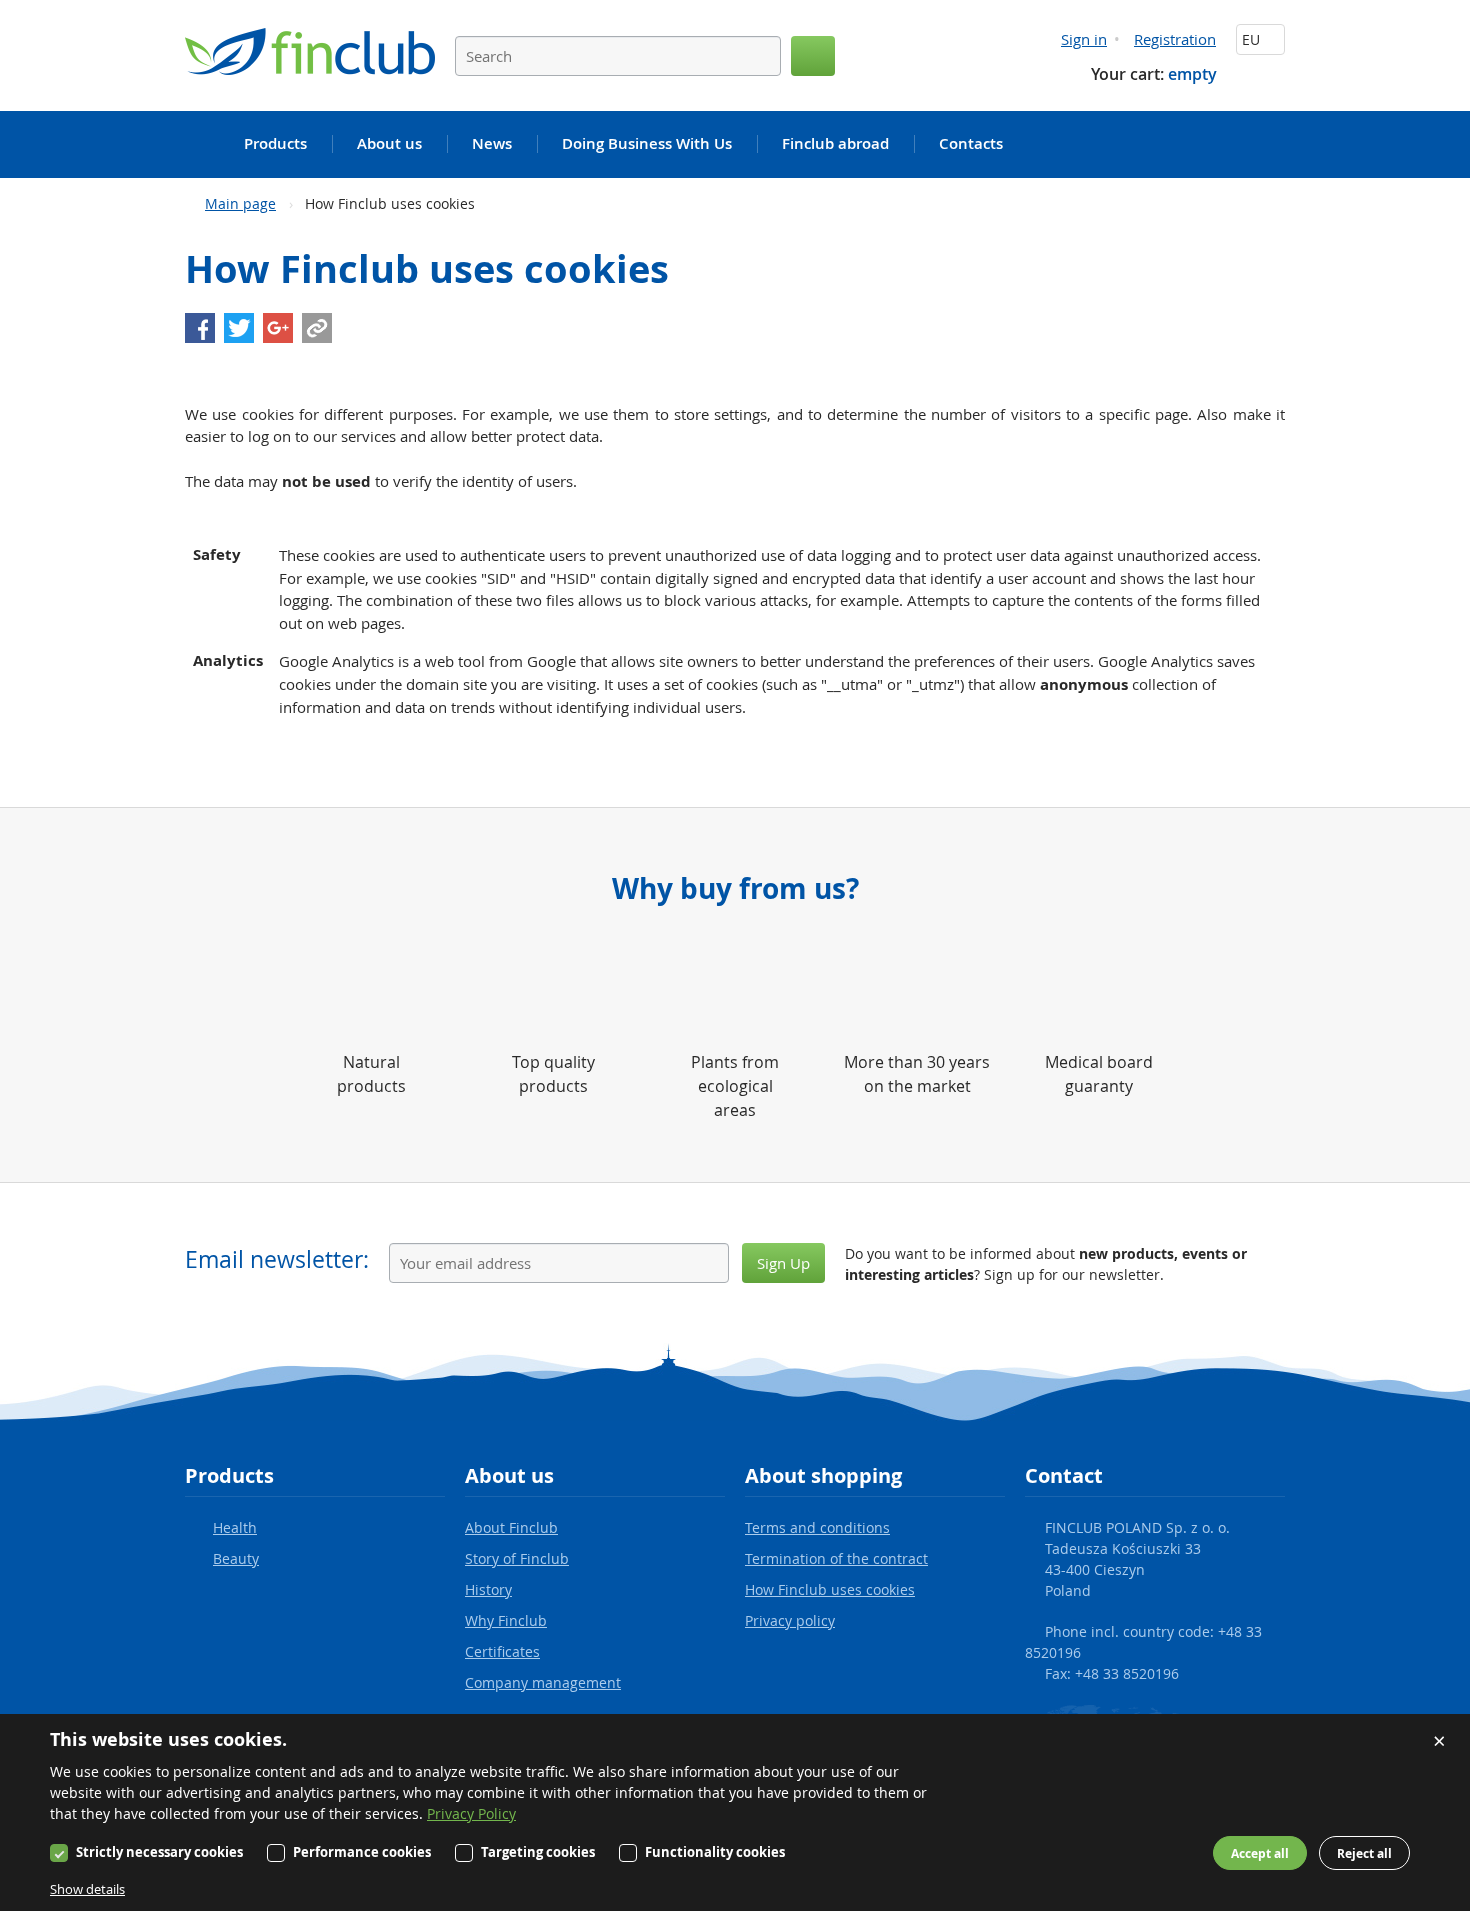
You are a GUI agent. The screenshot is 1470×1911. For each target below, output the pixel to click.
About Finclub (511, 1527)
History (488, 1589)
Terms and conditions (817, 1527)
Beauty (236, 1558)
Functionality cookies (715, 1852)
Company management (543, 1682)
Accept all (1260, 1853)
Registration (1175, 39)
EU (1253, 39)
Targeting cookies (538, 1852)
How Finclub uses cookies (830, 1589)
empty (1192, 74)
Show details (87, 1889)
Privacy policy (790, 1620)
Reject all (1364, 1853)
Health (235, 1527)
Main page (240, 203)
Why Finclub (506, 1620)
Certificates (502, 1651)
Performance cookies (362, 1852)
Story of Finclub (517, 1558)
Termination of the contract (836, 1558)
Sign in (1084, 39)
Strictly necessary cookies (159, 1852)
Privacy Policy (471, 1813)
